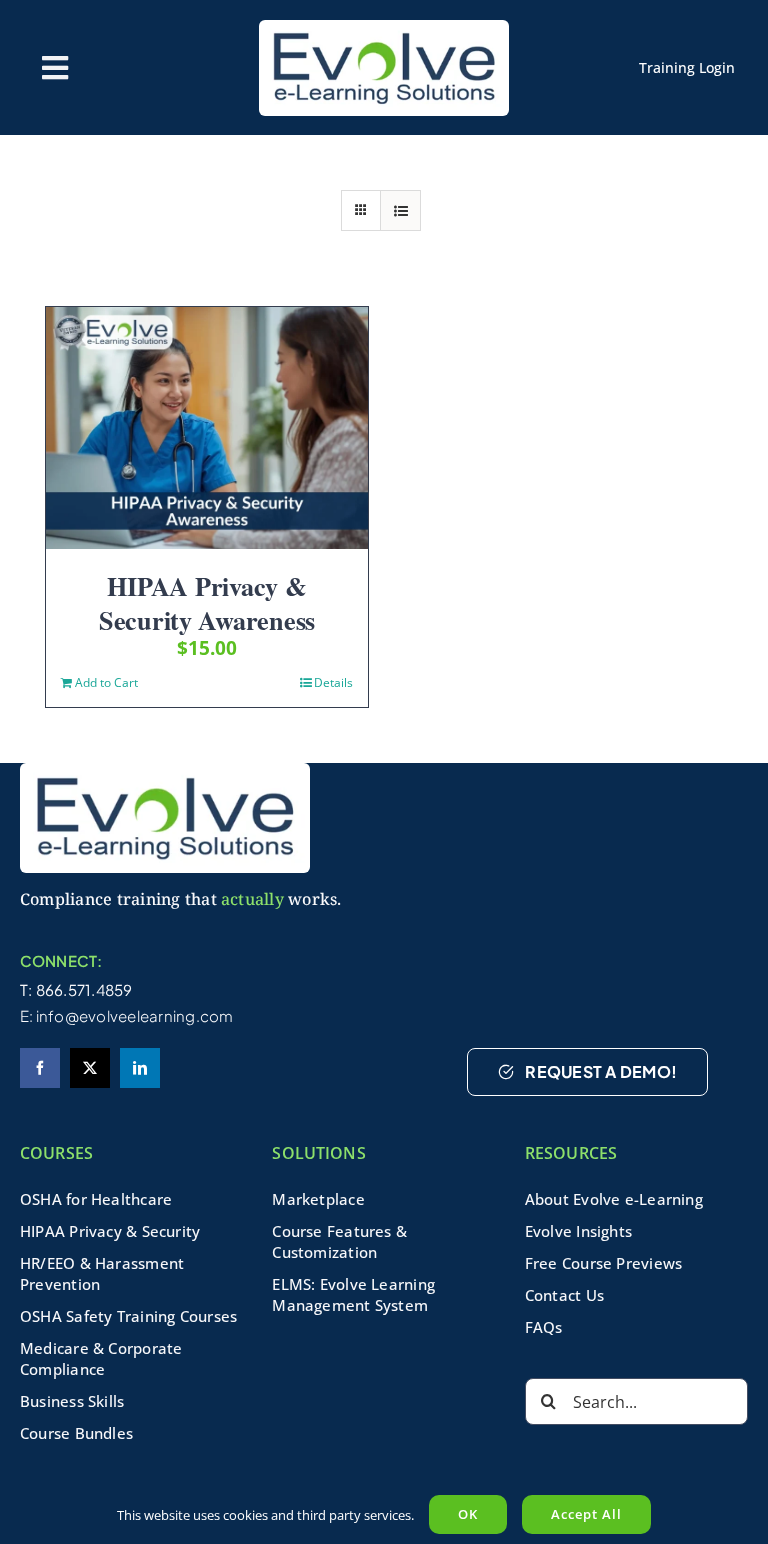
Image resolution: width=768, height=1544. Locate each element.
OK (468, 1514)
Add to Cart (106, 682)
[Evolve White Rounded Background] (165, 770)
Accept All (586, 1514)
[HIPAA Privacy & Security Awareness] (207, 428)
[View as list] (400, 210)
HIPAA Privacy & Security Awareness (207, 603)
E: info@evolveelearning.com (127, 1015)
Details (333, 682)
